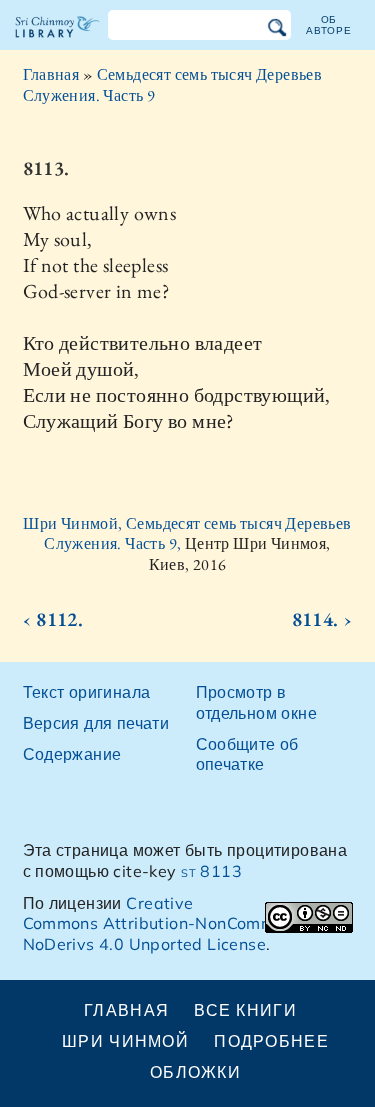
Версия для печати (96, 723)
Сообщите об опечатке (247, 754)
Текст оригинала (87, 692)
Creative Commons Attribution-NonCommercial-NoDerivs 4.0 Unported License (175, 924)
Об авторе (329, 24)
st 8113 (211, 871)
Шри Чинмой (125, 1041)
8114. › (322, 619)
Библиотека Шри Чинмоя (57, 44)
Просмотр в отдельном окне (257, 702)
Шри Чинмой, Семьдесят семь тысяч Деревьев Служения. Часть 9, (187, 534)
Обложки (195, 1072)
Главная (51, 74)
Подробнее (271, 1041)
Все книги (245, 1010)
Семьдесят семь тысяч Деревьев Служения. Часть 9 (173, 85)
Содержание (72, 754)
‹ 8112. (53, 619)
